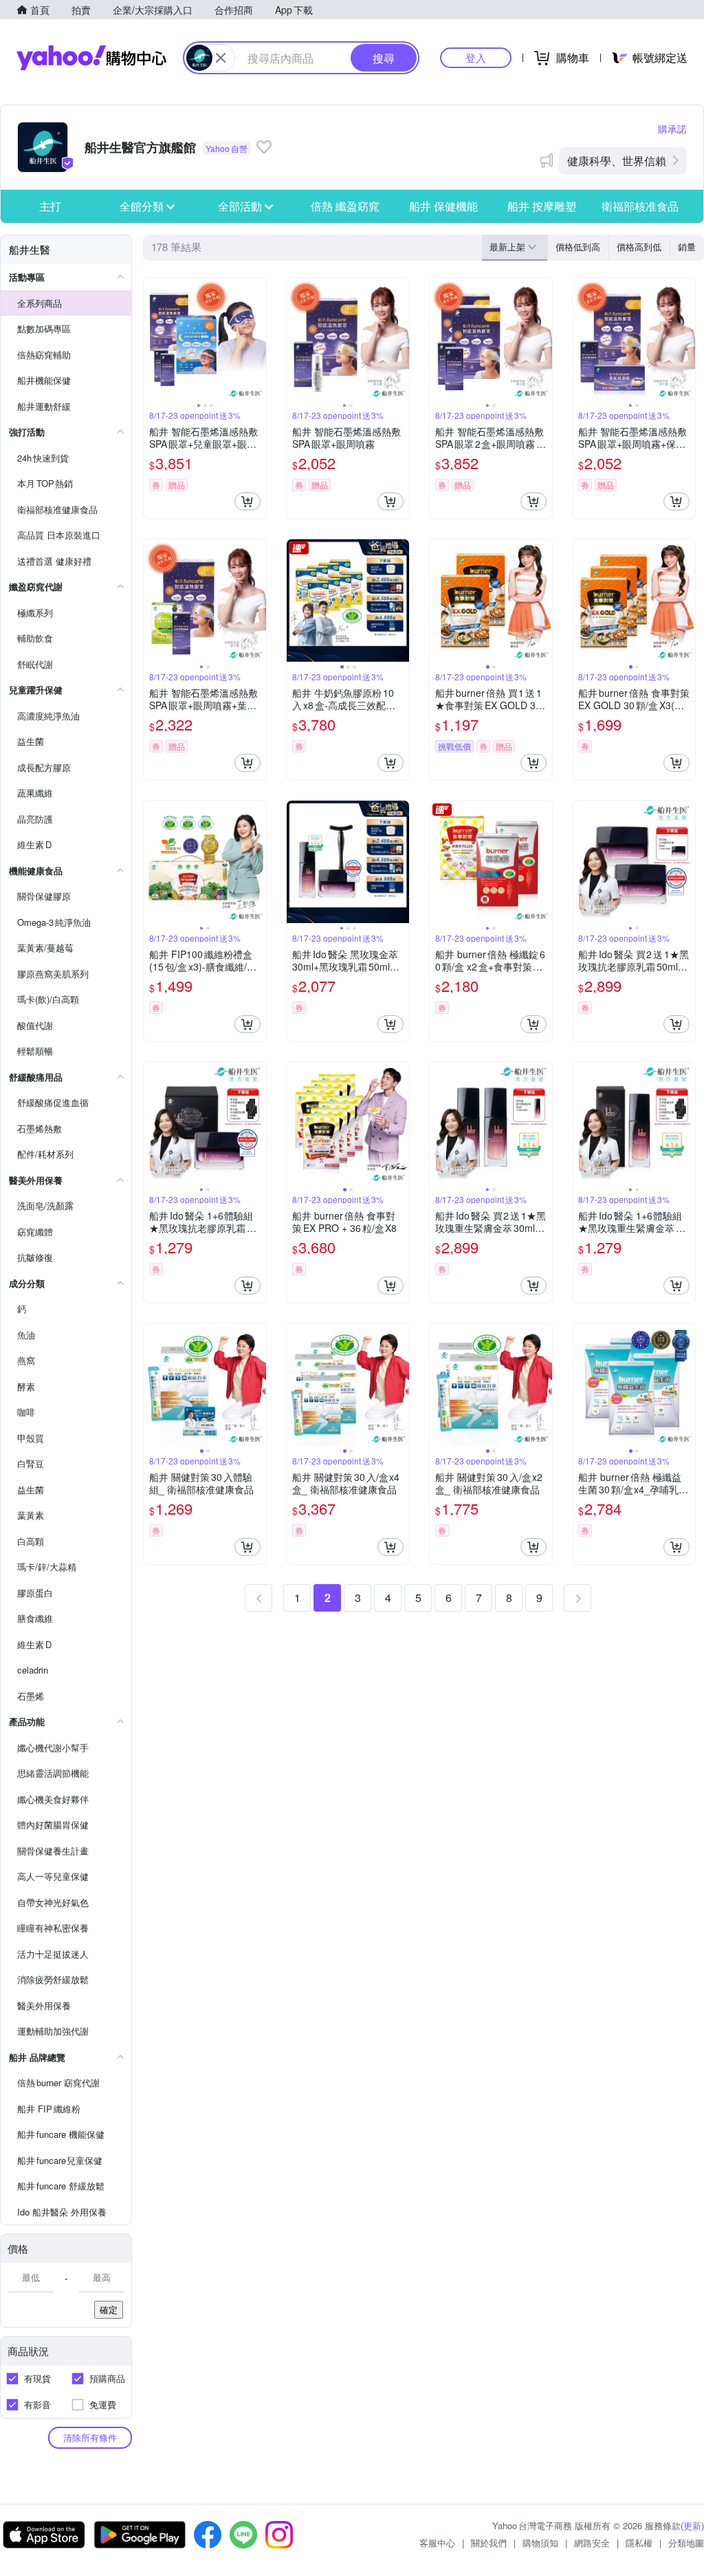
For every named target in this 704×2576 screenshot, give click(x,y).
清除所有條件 (90, 2437)
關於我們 (489, 2543)
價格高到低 (639, 247)
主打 (50, 206)
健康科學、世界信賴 (617, 161)
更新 (692, 2525)
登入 (476, 57)
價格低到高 (578, 247)
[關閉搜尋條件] (221, 58)
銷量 (687, 247)
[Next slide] (257, 339)
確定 (109, 2309)
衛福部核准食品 (640, 206)
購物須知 (540, 2543)
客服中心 (437, 2543)
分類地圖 (686, 2543)
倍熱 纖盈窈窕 (345, 206)
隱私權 (639, 2543)
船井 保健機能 (443, 206)
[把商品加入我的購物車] (247, 501)
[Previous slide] (153, 339)
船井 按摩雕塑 (542, 206)
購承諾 (672, 129)
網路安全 (592, 2543)
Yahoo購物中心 (91, 58)
